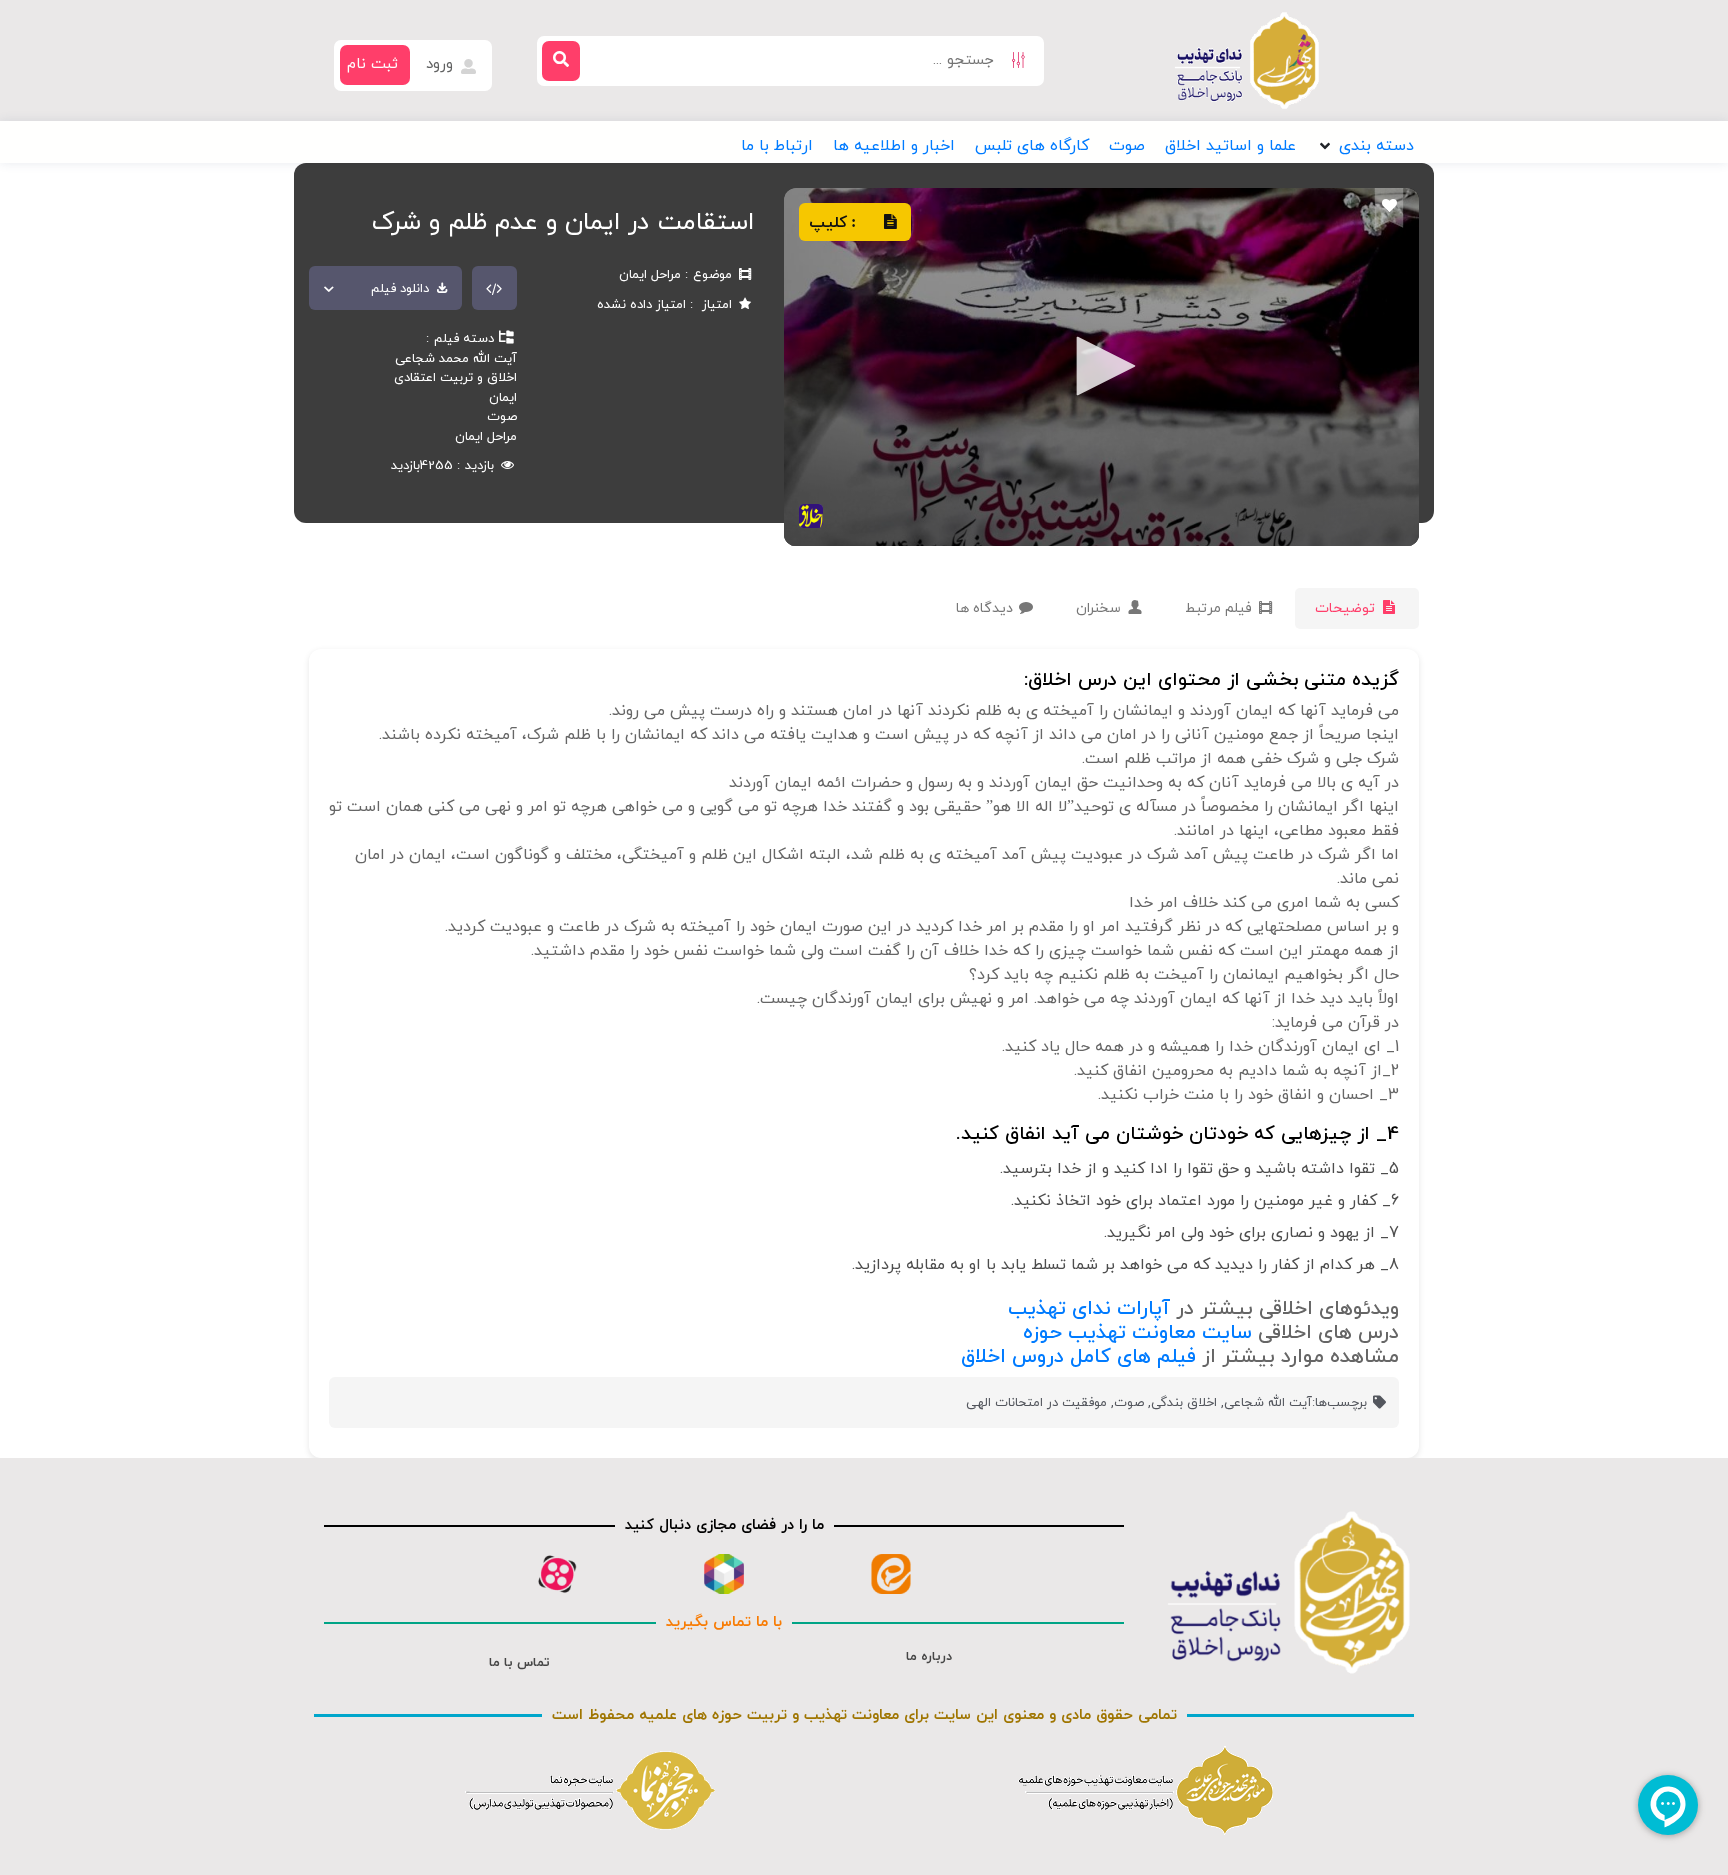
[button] (1365, 146)
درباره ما (929, 1657)
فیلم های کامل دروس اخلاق (1078, 1357)
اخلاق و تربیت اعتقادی (455, 378)
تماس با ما (519, 1663)
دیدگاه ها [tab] (986, 608)
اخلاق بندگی (1184, 1403)
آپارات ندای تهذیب (1089, 1309)
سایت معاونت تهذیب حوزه (1137, 1333)
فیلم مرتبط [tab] (1220, 608)
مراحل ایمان (486, 437)
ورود (442, 64)
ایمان (503, 398)
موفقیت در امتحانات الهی (1036, 1403)
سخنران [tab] (1100, 608)
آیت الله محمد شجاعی (456, 359)
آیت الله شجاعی (1268, 1403)
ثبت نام (372, 64)
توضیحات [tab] (1347, 608)
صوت (502, 417)
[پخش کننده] (1099, 368)
